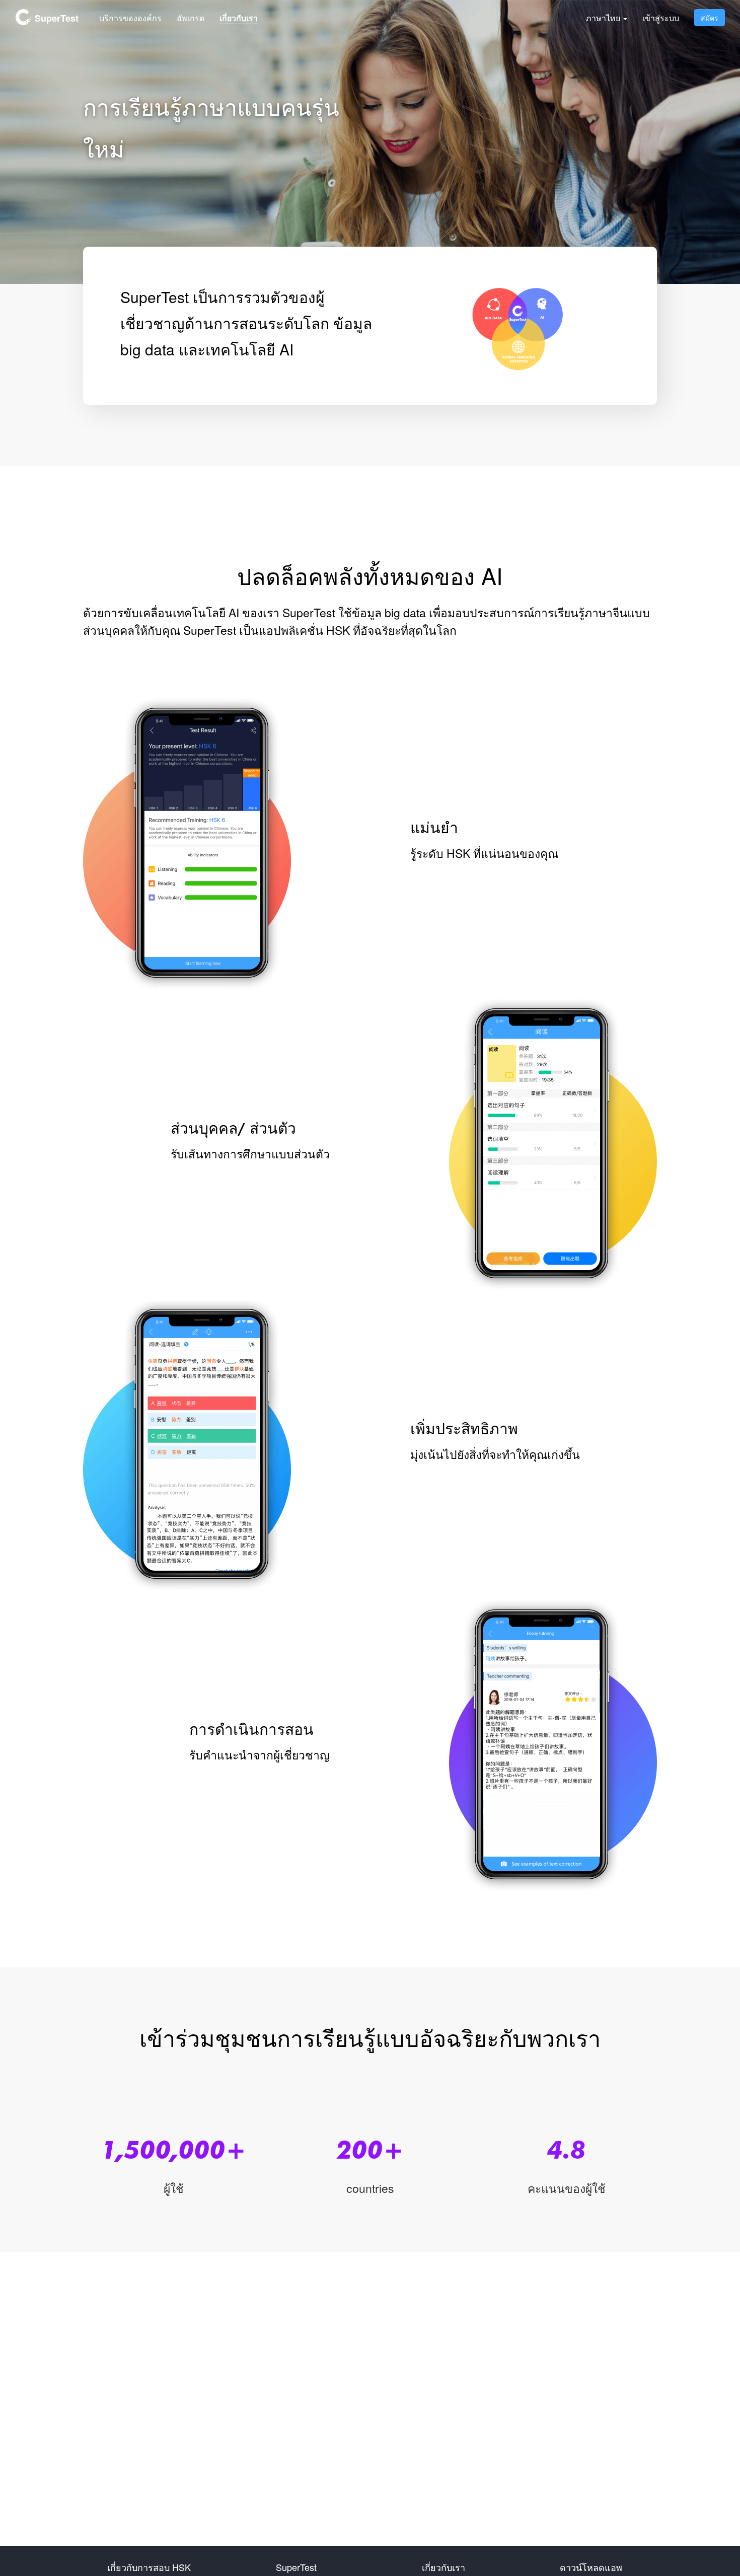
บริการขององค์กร (130, 18)
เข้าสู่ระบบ (661, 18)
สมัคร (710, 18)
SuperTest (55, 18)
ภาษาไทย (604, 18)
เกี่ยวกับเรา (239, 18)
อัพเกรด (191, 18)
